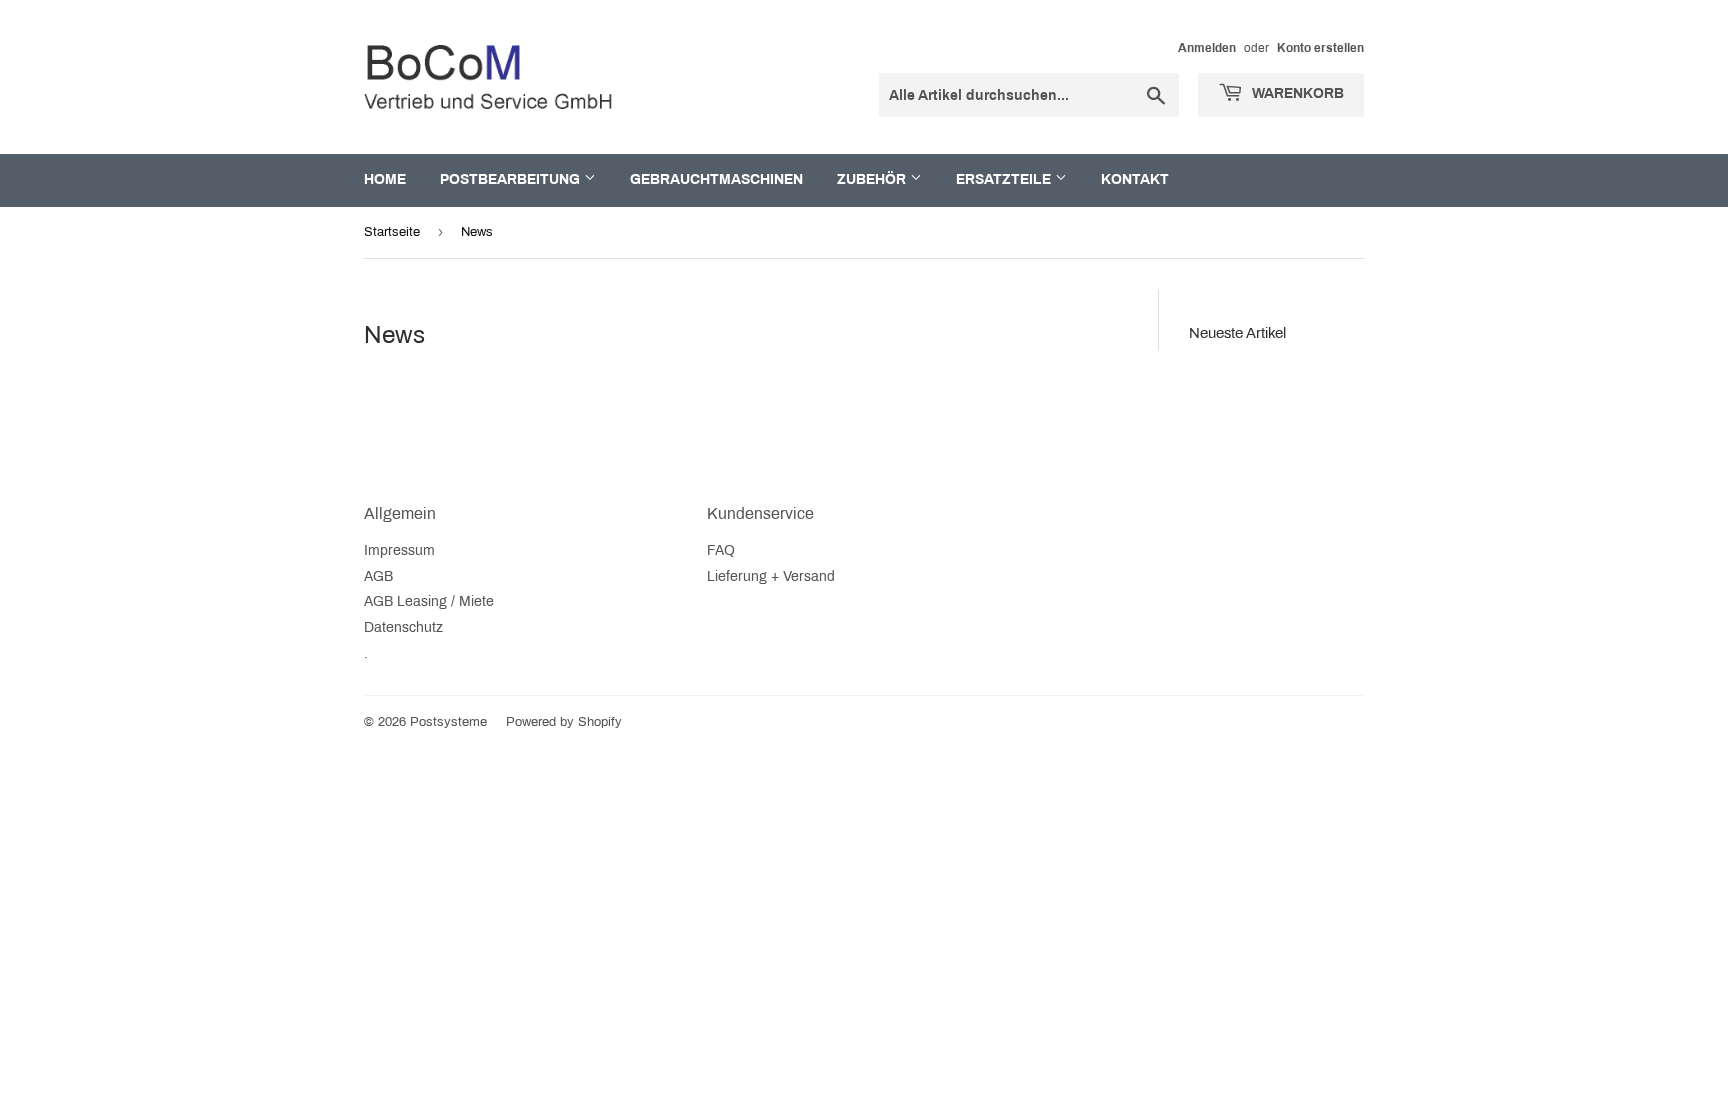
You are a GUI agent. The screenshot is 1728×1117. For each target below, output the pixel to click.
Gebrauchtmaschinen (716, 179)
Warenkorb (1296, 93)
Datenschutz (403, 627)
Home (385, 179)
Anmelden (1207, 48)
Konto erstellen (1320, 48)
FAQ (721, 550)
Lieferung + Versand (771, 576)
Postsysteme (448, 722)
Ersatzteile (1005, 179)
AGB (378, 576)
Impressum (399, 550)
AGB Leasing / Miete (429, 601)
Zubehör (873, 179)
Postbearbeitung (512, 179)
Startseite (392, 232)
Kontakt (1135, 179)
